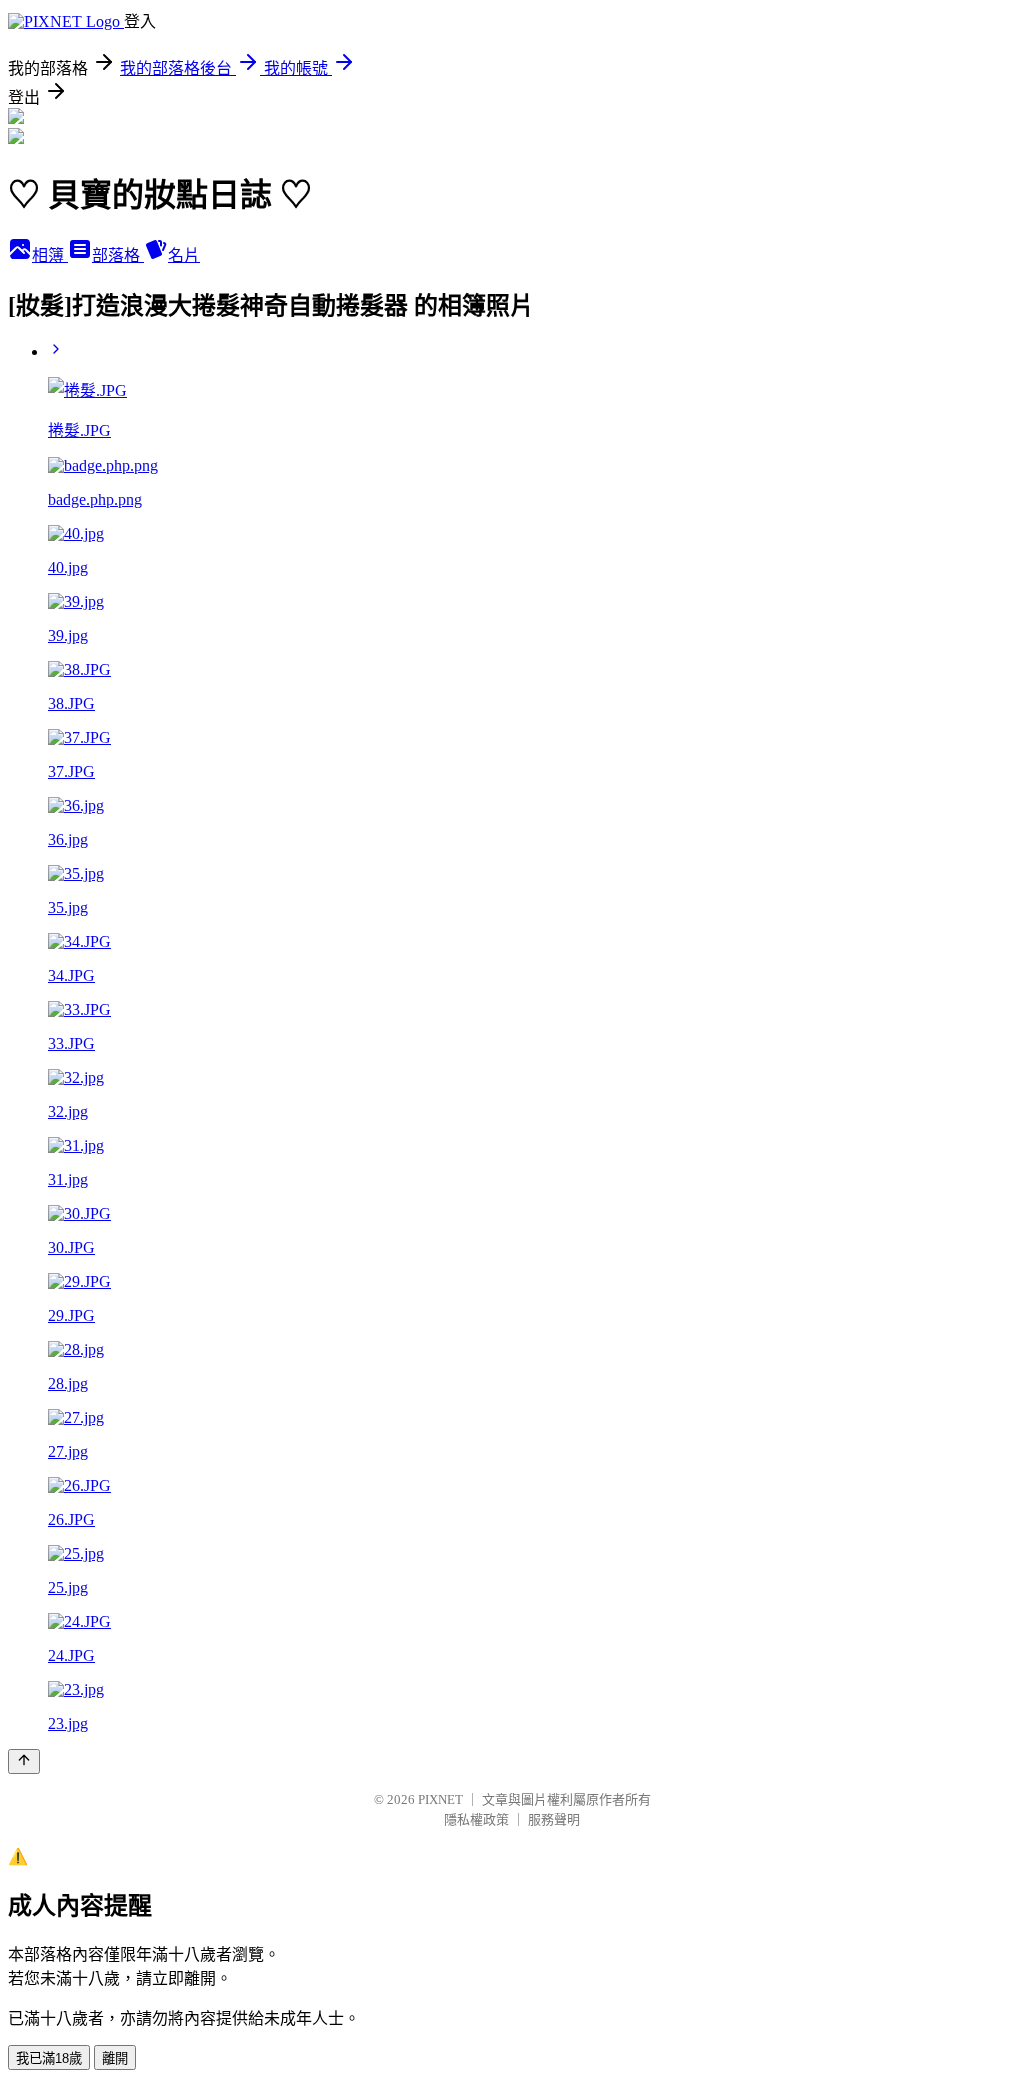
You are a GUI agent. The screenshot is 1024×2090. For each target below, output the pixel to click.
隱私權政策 (476, 1819)
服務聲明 (554, 1819)
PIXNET (440, 1799)
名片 (184, 255)
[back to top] (24, 1761)
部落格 (118, 255)
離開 (115, 2058)
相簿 (50, 255)
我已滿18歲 (49, 2058)
